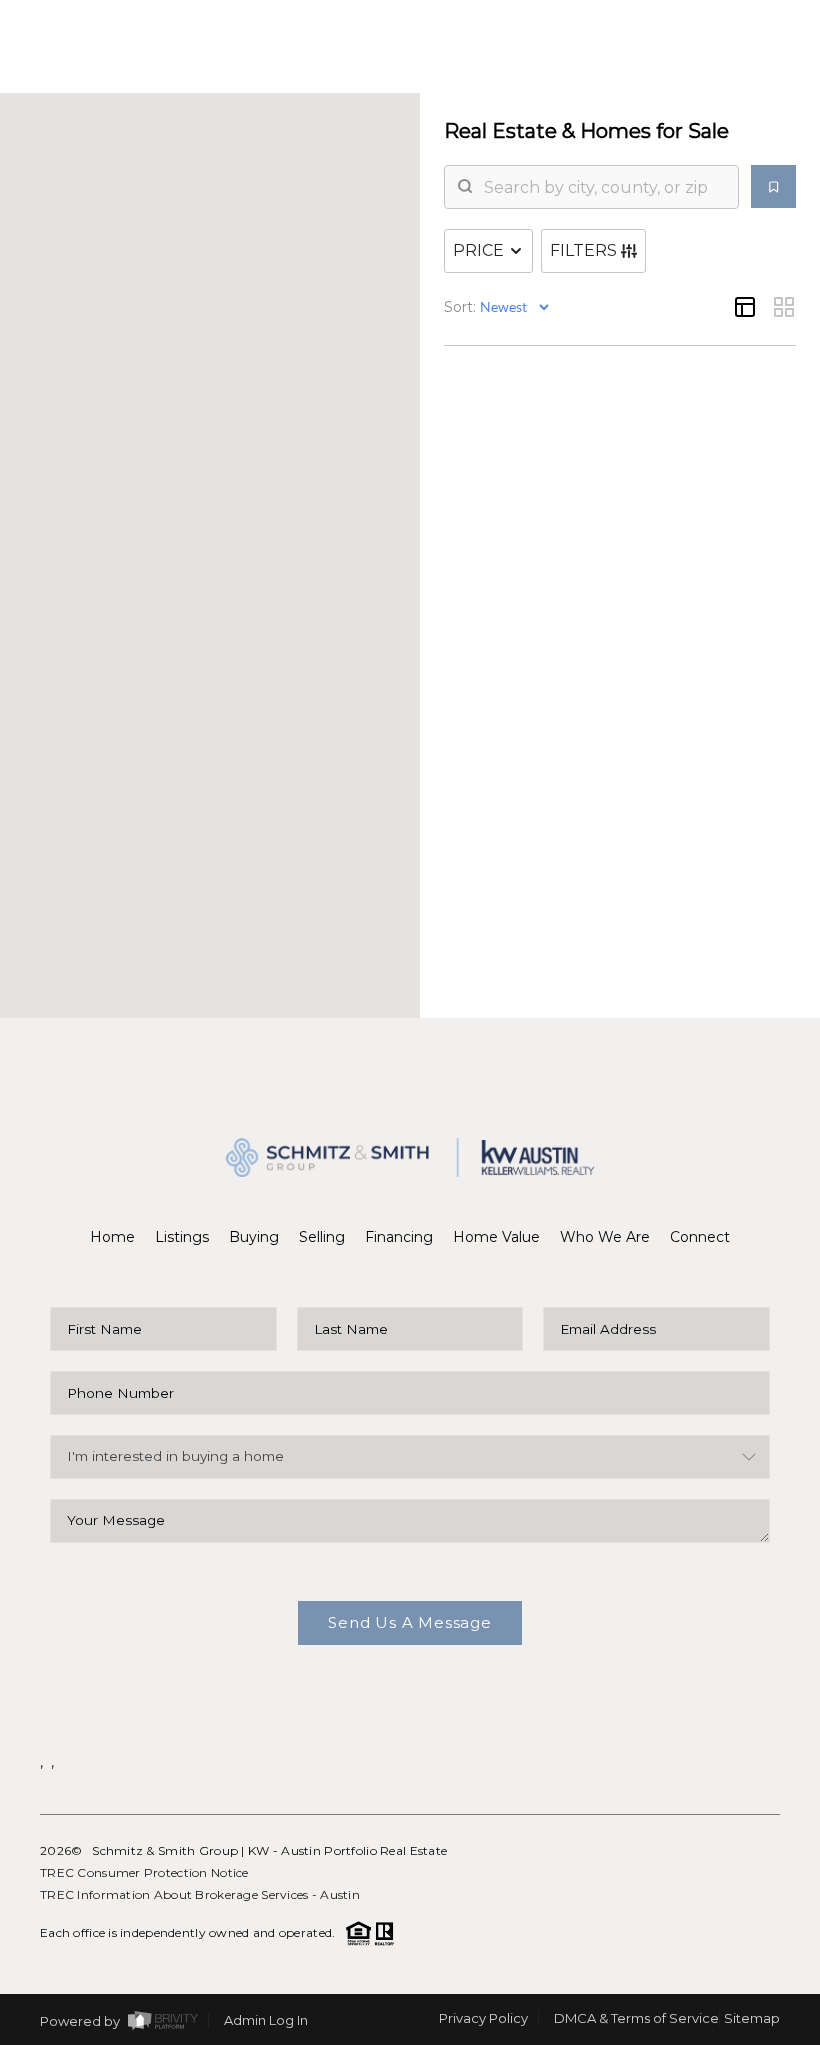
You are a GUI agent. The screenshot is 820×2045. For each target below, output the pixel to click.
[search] (604, 187)
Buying (254, 1237)
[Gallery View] (784, 307)
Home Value (496, 1237)
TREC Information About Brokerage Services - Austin (200, 1894)
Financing (399, 1237)
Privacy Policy (483, 2018)
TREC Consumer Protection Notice (144, 1872)
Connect (700, 1237)
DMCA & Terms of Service (636, 2018)
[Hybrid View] (745, 307)
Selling (322, 1237)
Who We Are (605, 1237)
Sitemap (752, 2018)
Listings (182, 1237)
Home (112, 1237)
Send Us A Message (410, 1622)
